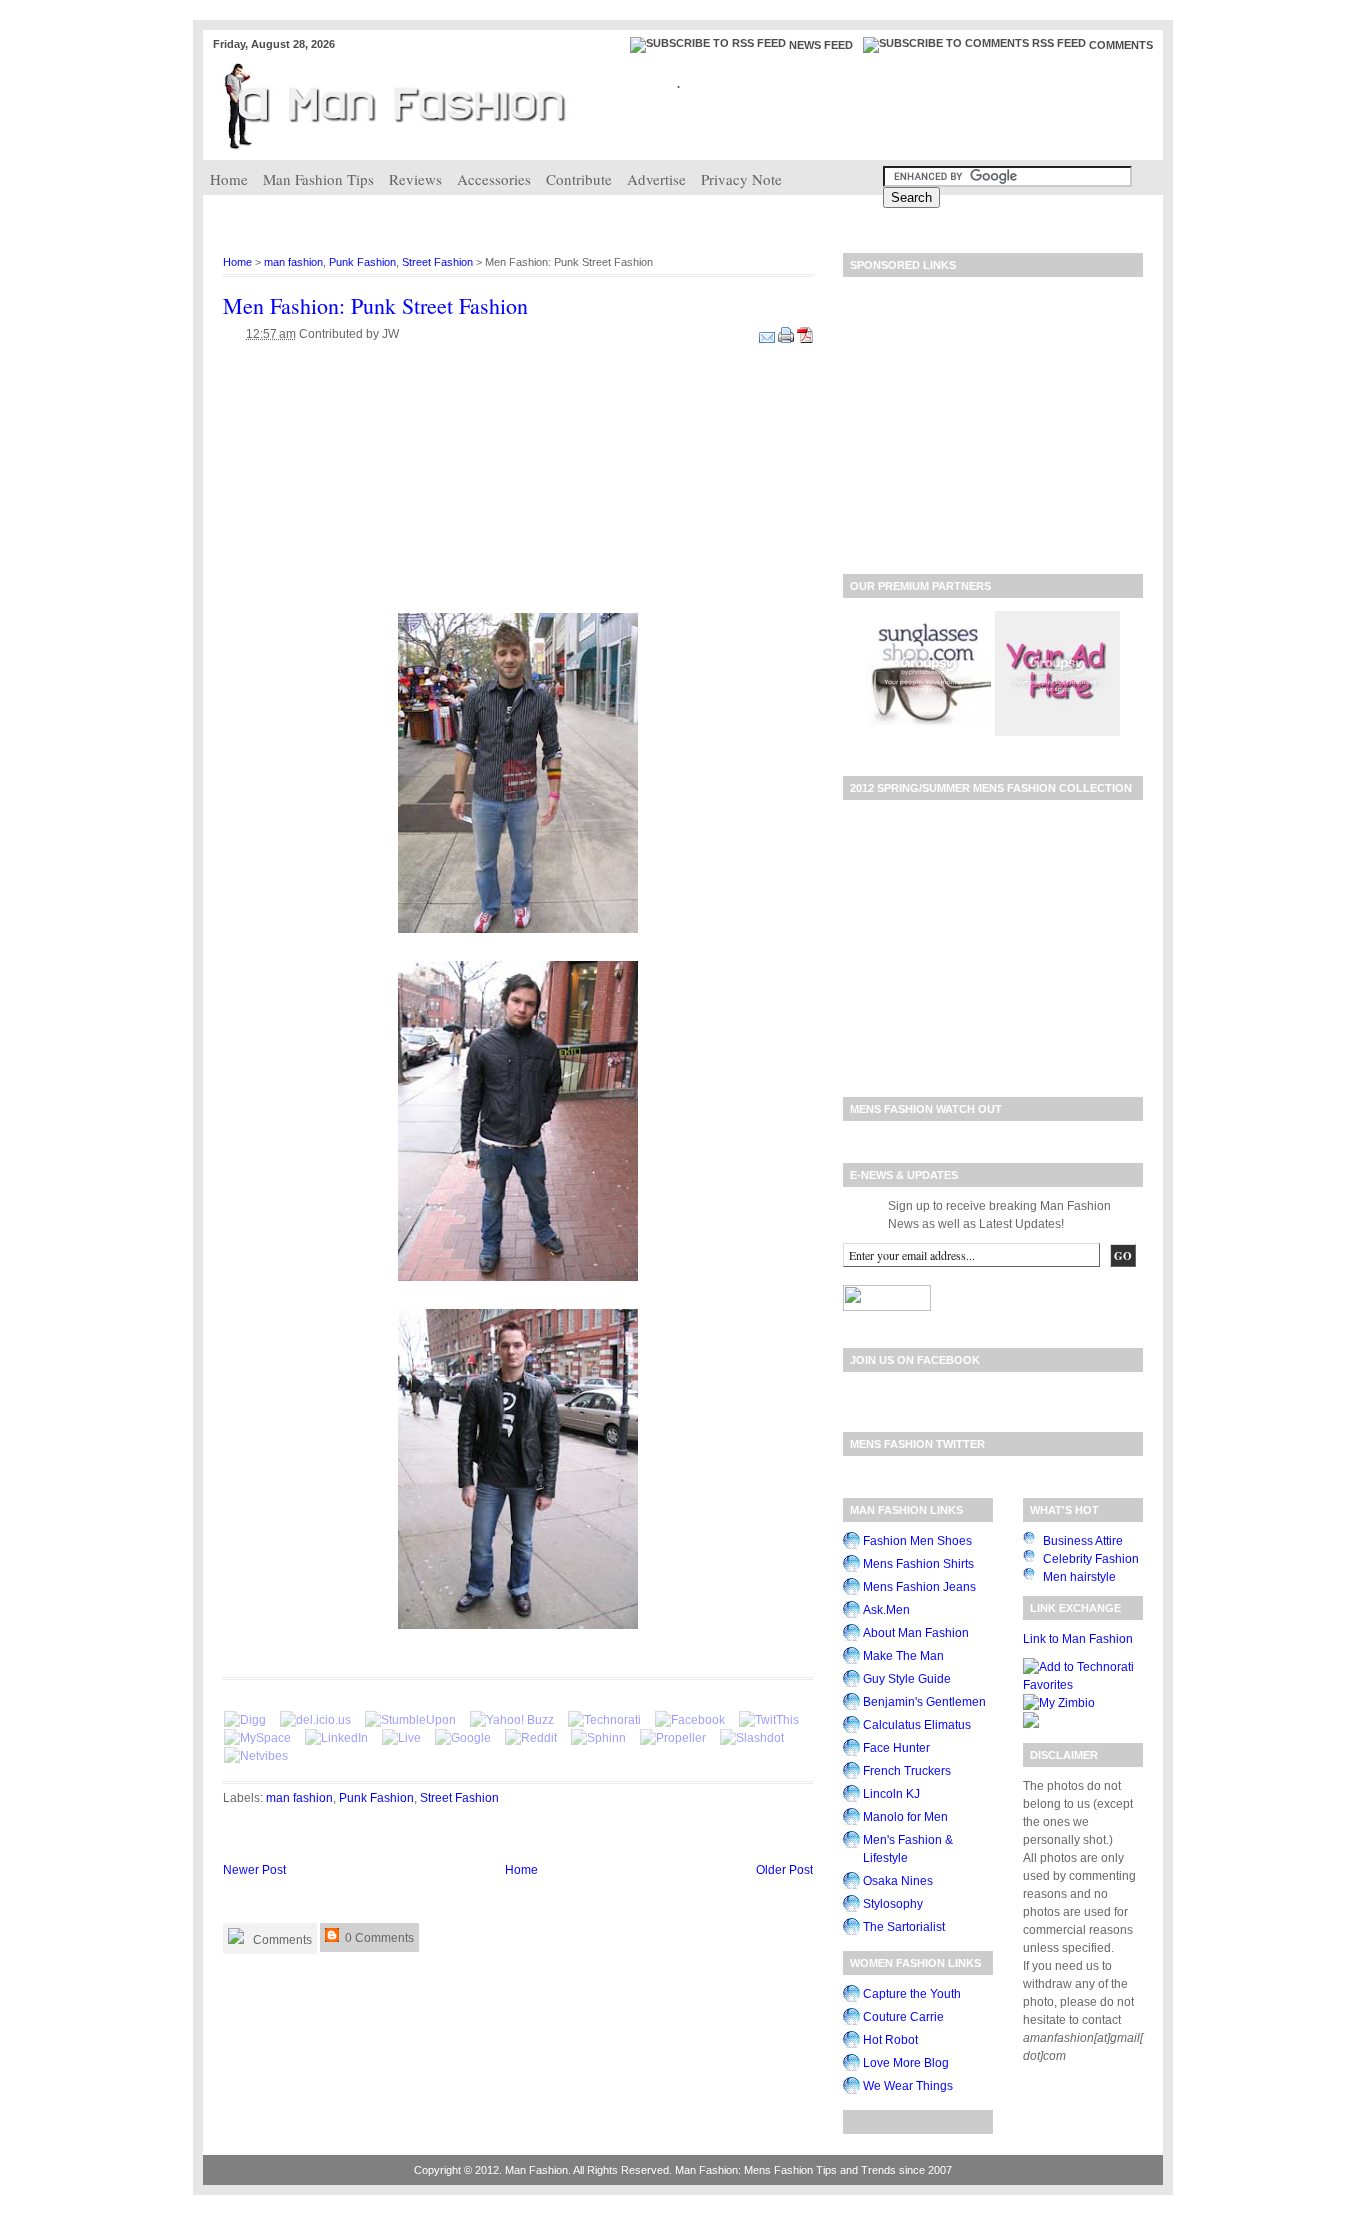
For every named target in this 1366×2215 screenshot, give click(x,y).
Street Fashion (437, 262)
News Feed (821, 45)
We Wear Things (908, 2086)
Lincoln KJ (891, 1794)
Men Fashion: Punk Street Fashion (375, 305)
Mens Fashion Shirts (918, 1564)
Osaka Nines (898, 1881)
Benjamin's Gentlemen (924, 1702)
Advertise (656, 179)
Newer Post (254, 1870)
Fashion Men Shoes (917, 1541)
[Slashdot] (752, 1738)
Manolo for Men (905, 1817)
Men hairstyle (1079, 1577)
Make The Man (903, 1656)
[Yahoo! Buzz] (512, 1720)
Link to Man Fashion (1078, 1639)
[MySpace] (257, 1738)
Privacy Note (741, 179)
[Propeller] (673, 1738)
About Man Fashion (916, 1633)
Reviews (415, 179)
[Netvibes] (256, 1756)
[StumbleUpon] (410, 1720)
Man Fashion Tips (318, 179)
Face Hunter (896, 1748)
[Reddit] (531, 1738)
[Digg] (245, 1720)
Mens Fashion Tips (790, 2170)
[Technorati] (604, 1720)
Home (229, 179)
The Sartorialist (904, 1927)
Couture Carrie (903, 2017)
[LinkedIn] (336, 1738)
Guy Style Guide (907, 1679)
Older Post (784, 1870)
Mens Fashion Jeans (919, 1587)
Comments (1121, 45)
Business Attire (1083, 1541)
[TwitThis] (769, 1720)
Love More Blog (906, 2063)
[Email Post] (768, 334)
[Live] (401, 1738)
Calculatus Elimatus (917, 1725)
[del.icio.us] (315, 1720)
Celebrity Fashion (1091, 1559)
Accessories (494, 179)
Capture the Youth (912, 1994)
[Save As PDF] (805, 334)
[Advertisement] (567, 215)
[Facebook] (690, 1720)
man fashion (293, 262)
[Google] (463, 1738)
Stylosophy (893, 1904)
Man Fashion (536, 2170)
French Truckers (907, 1771)
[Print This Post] (787, 334)
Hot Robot (890, 2040)
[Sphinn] (598, 1738)
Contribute (579, 179)
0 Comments (378, 1938)
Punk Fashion (362, 262)
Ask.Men (886, 1610)
